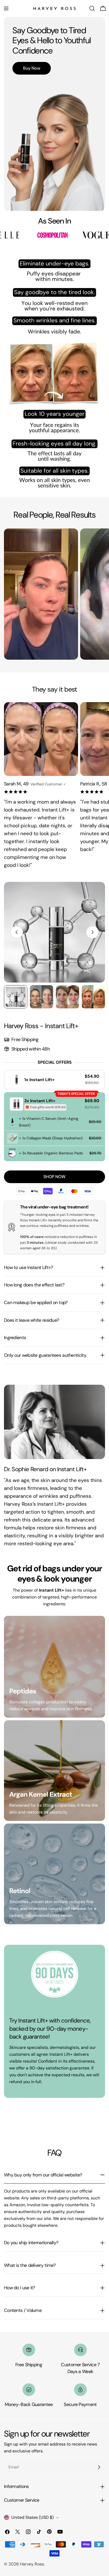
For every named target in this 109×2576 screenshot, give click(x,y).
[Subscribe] (99, 2467)
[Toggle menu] (6, 8)
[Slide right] (92, 932)
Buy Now (32, 68)
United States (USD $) (33, 2517)
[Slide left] (17, 932)
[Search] (92, 8)
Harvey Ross (32, 2564)
